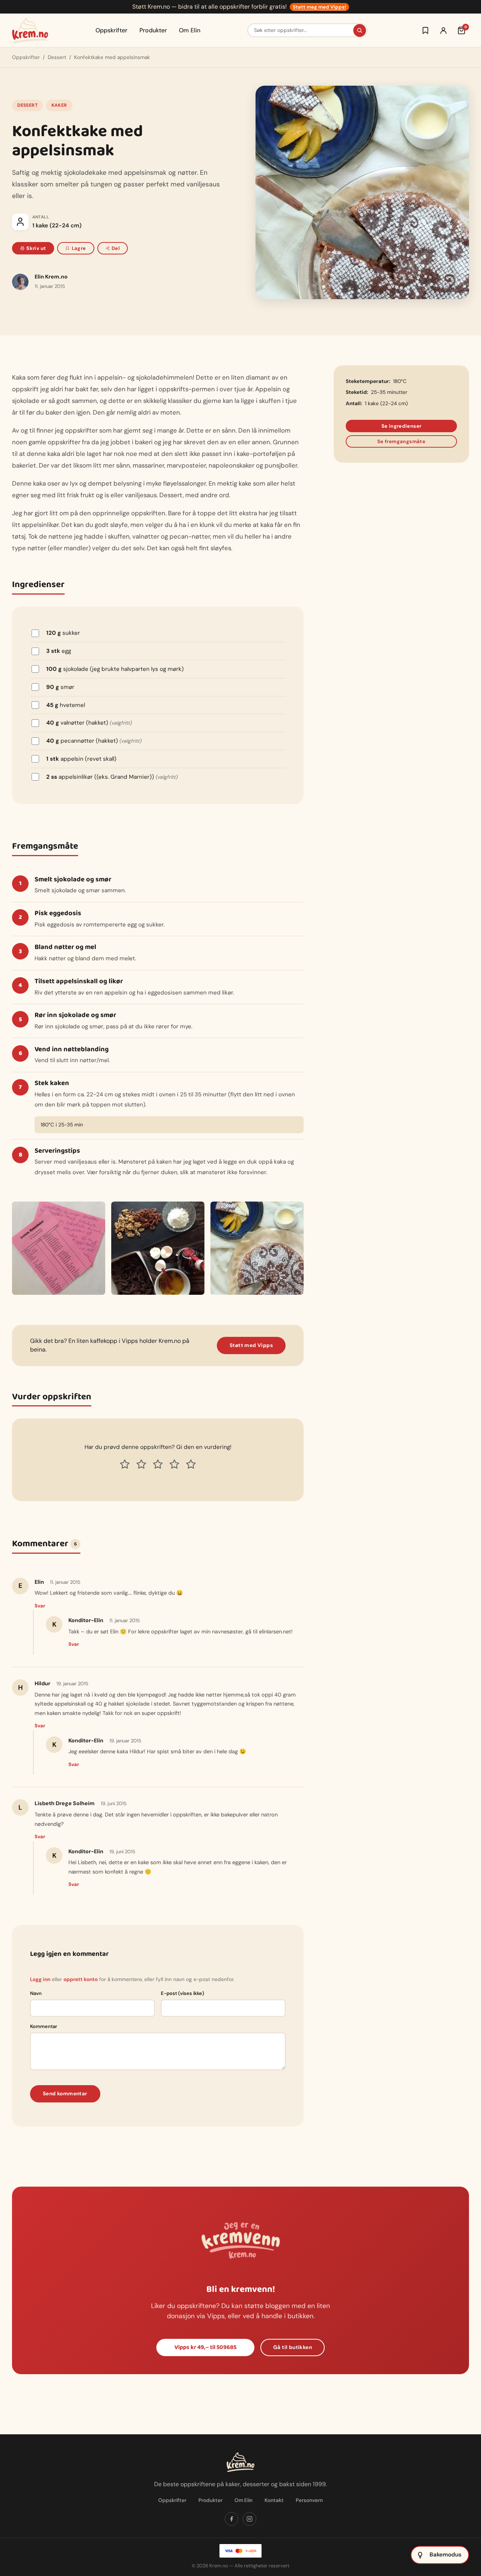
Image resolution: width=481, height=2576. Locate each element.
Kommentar (44, 2026)
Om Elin (190, 30)
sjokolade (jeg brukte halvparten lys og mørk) (115, 669)
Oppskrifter (111, 30)
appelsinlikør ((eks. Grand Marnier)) (112, 777)
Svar (40, 1606)
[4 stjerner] (174, 1464)
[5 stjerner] (191, 1464)
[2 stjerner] (141, 1464)
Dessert (57, 57)
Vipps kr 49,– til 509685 (205, 2347)
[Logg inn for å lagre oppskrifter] (425, 30)
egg (59, 651)
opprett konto (81, 1979)
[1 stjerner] (125, 1464)
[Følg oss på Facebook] (231, 2519)
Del (116, 248)
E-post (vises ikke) (182, 1993)
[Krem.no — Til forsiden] (30, 30)
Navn (36, 1993)
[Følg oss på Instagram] (250, 2519)
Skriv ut (36, 248)
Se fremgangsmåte (401, 441)
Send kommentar (65, 2094)
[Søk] (360, 30)
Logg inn (40, 1979)
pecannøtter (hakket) (94, 741)
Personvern (309, 2500)
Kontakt (274, 2500)
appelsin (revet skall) (81, 759)
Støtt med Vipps (251, 1345)
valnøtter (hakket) (89, 723)
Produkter (153, 30)
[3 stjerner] (158, 1464)
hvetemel (66, 705)
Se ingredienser (402, 426)
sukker (63, 633)
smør (60, 687)
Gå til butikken (293, 2347)
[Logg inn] (443, 30)
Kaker (59, 105)
